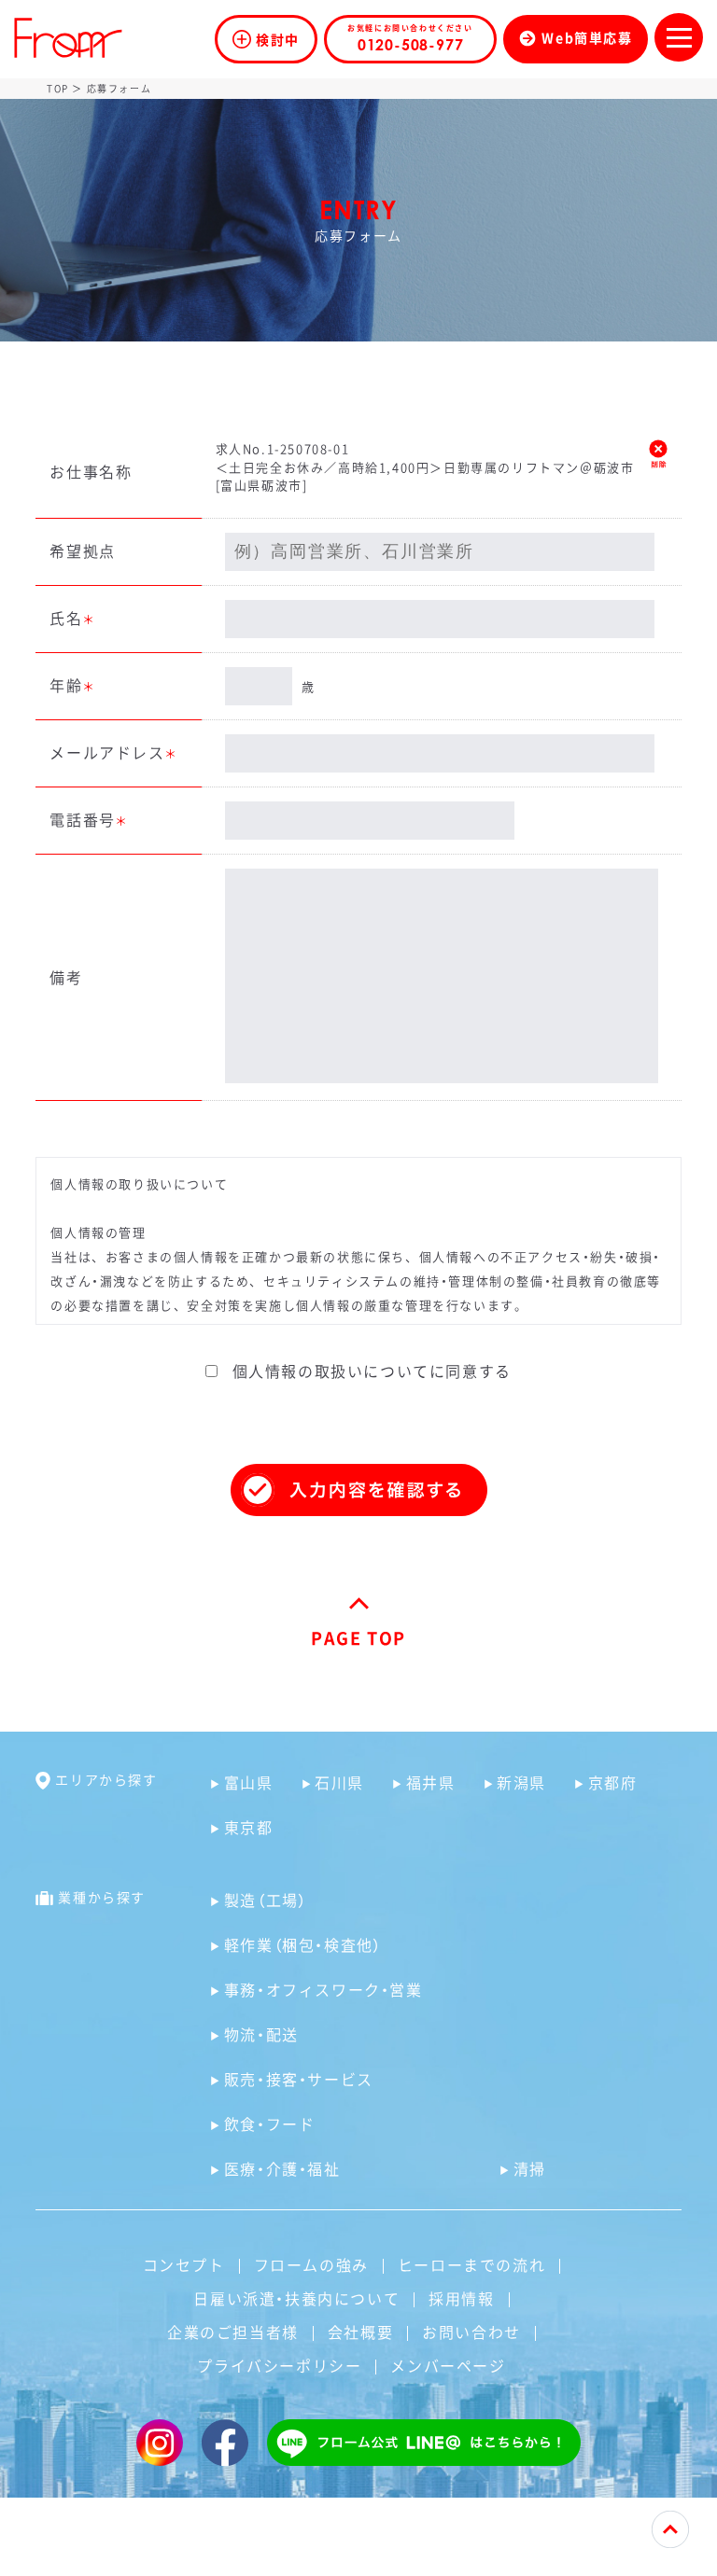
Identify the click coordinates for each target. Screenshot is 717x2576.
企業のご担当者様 (233, 2332)
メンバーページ (448, 2365)
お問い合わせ (471, 2332)
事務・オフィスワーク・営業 (323, 1989)
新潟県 (521, 1782)
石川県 (339, 1782)
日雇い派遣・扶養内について (296, 2298)
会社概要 (360, 2332)
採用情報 (461, 2298)
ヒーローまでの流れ (471, 2264)
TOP (58, 88)
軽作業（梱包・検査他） (303, 1944)
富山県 (248, 1782)
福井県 (430, 1782)
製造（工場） (266, 1900)
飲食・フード (270, 2123)
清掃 (530, 2168)
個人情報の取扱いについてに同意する (369, 1371)
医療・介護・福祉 (282, 2168)
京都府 (612, 1782)
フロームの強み (311, 2264)
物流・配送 (261, 2034)
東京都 (248, 1827)
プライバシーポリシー (279, 2365)
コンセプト (184, 2264)
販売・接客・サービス (299, 2079)
